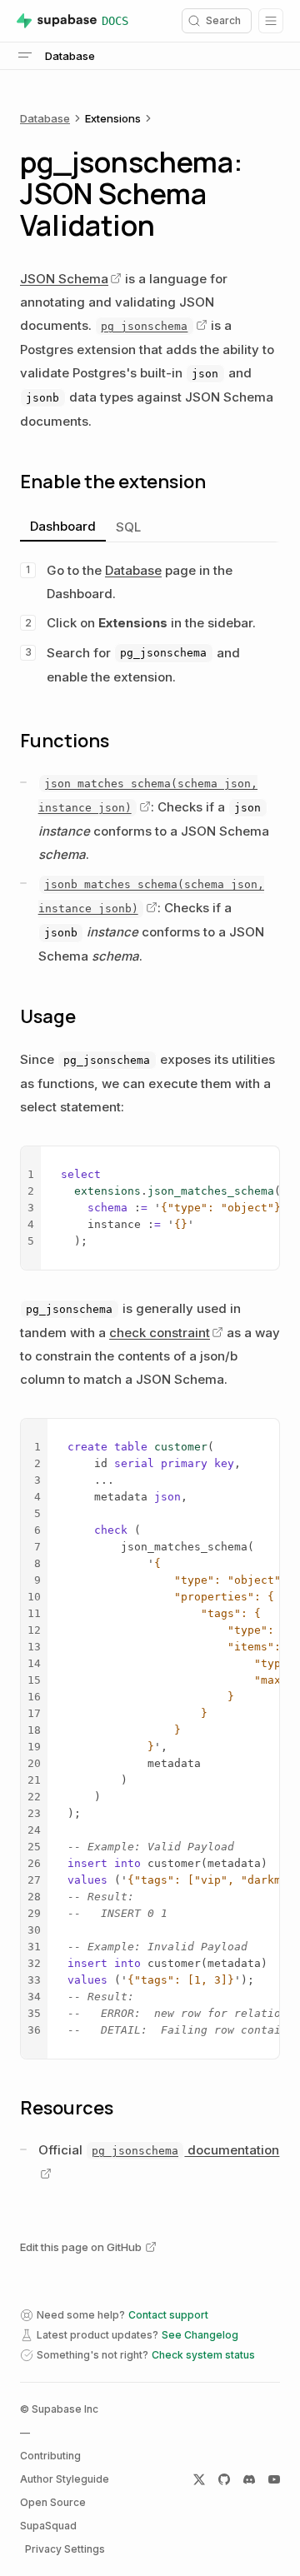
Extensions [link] (113, 118)
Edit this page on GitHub (81, 2247)
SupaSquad (48, 2526)
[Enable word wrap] (239, 1163)
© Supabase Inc (59, 2409)
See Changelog (200, 2335)
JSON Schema (64, 279)
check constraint (160, 1333)
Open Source (53, 2502)
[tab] (63, 527)
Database (45, 118)
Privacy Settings (65, 2549)
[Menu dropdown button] (271, 21)
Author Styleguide (65, 2479)
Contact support (168, 2315)
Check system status (203, 2355)
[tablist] (150, 528)
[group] (150, 1208)
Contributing (50, 2456)
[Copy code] (262, 1163)
